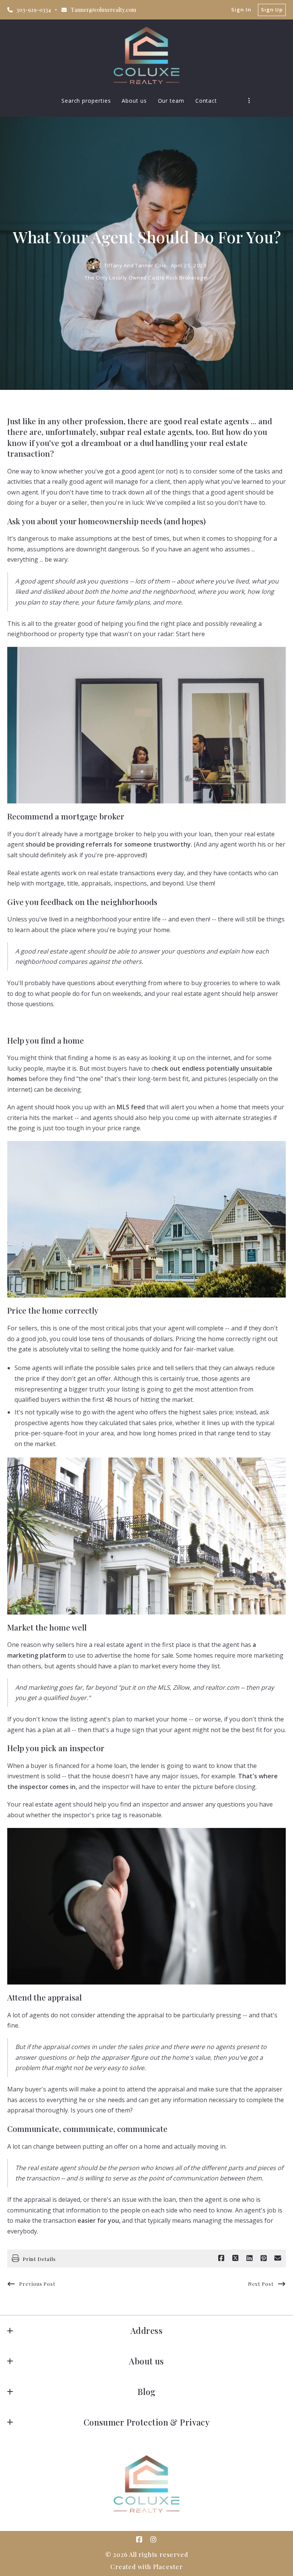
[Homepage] (146, 55)
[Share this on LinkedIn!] (250, 2258)
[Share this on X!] (235, 2258)
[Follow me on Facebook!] (140, 2540)
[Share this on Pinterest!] (264, 2258)
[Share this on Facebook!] (221, 2258)
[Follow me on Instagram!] (154, 2540)
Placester (168, 2567)
